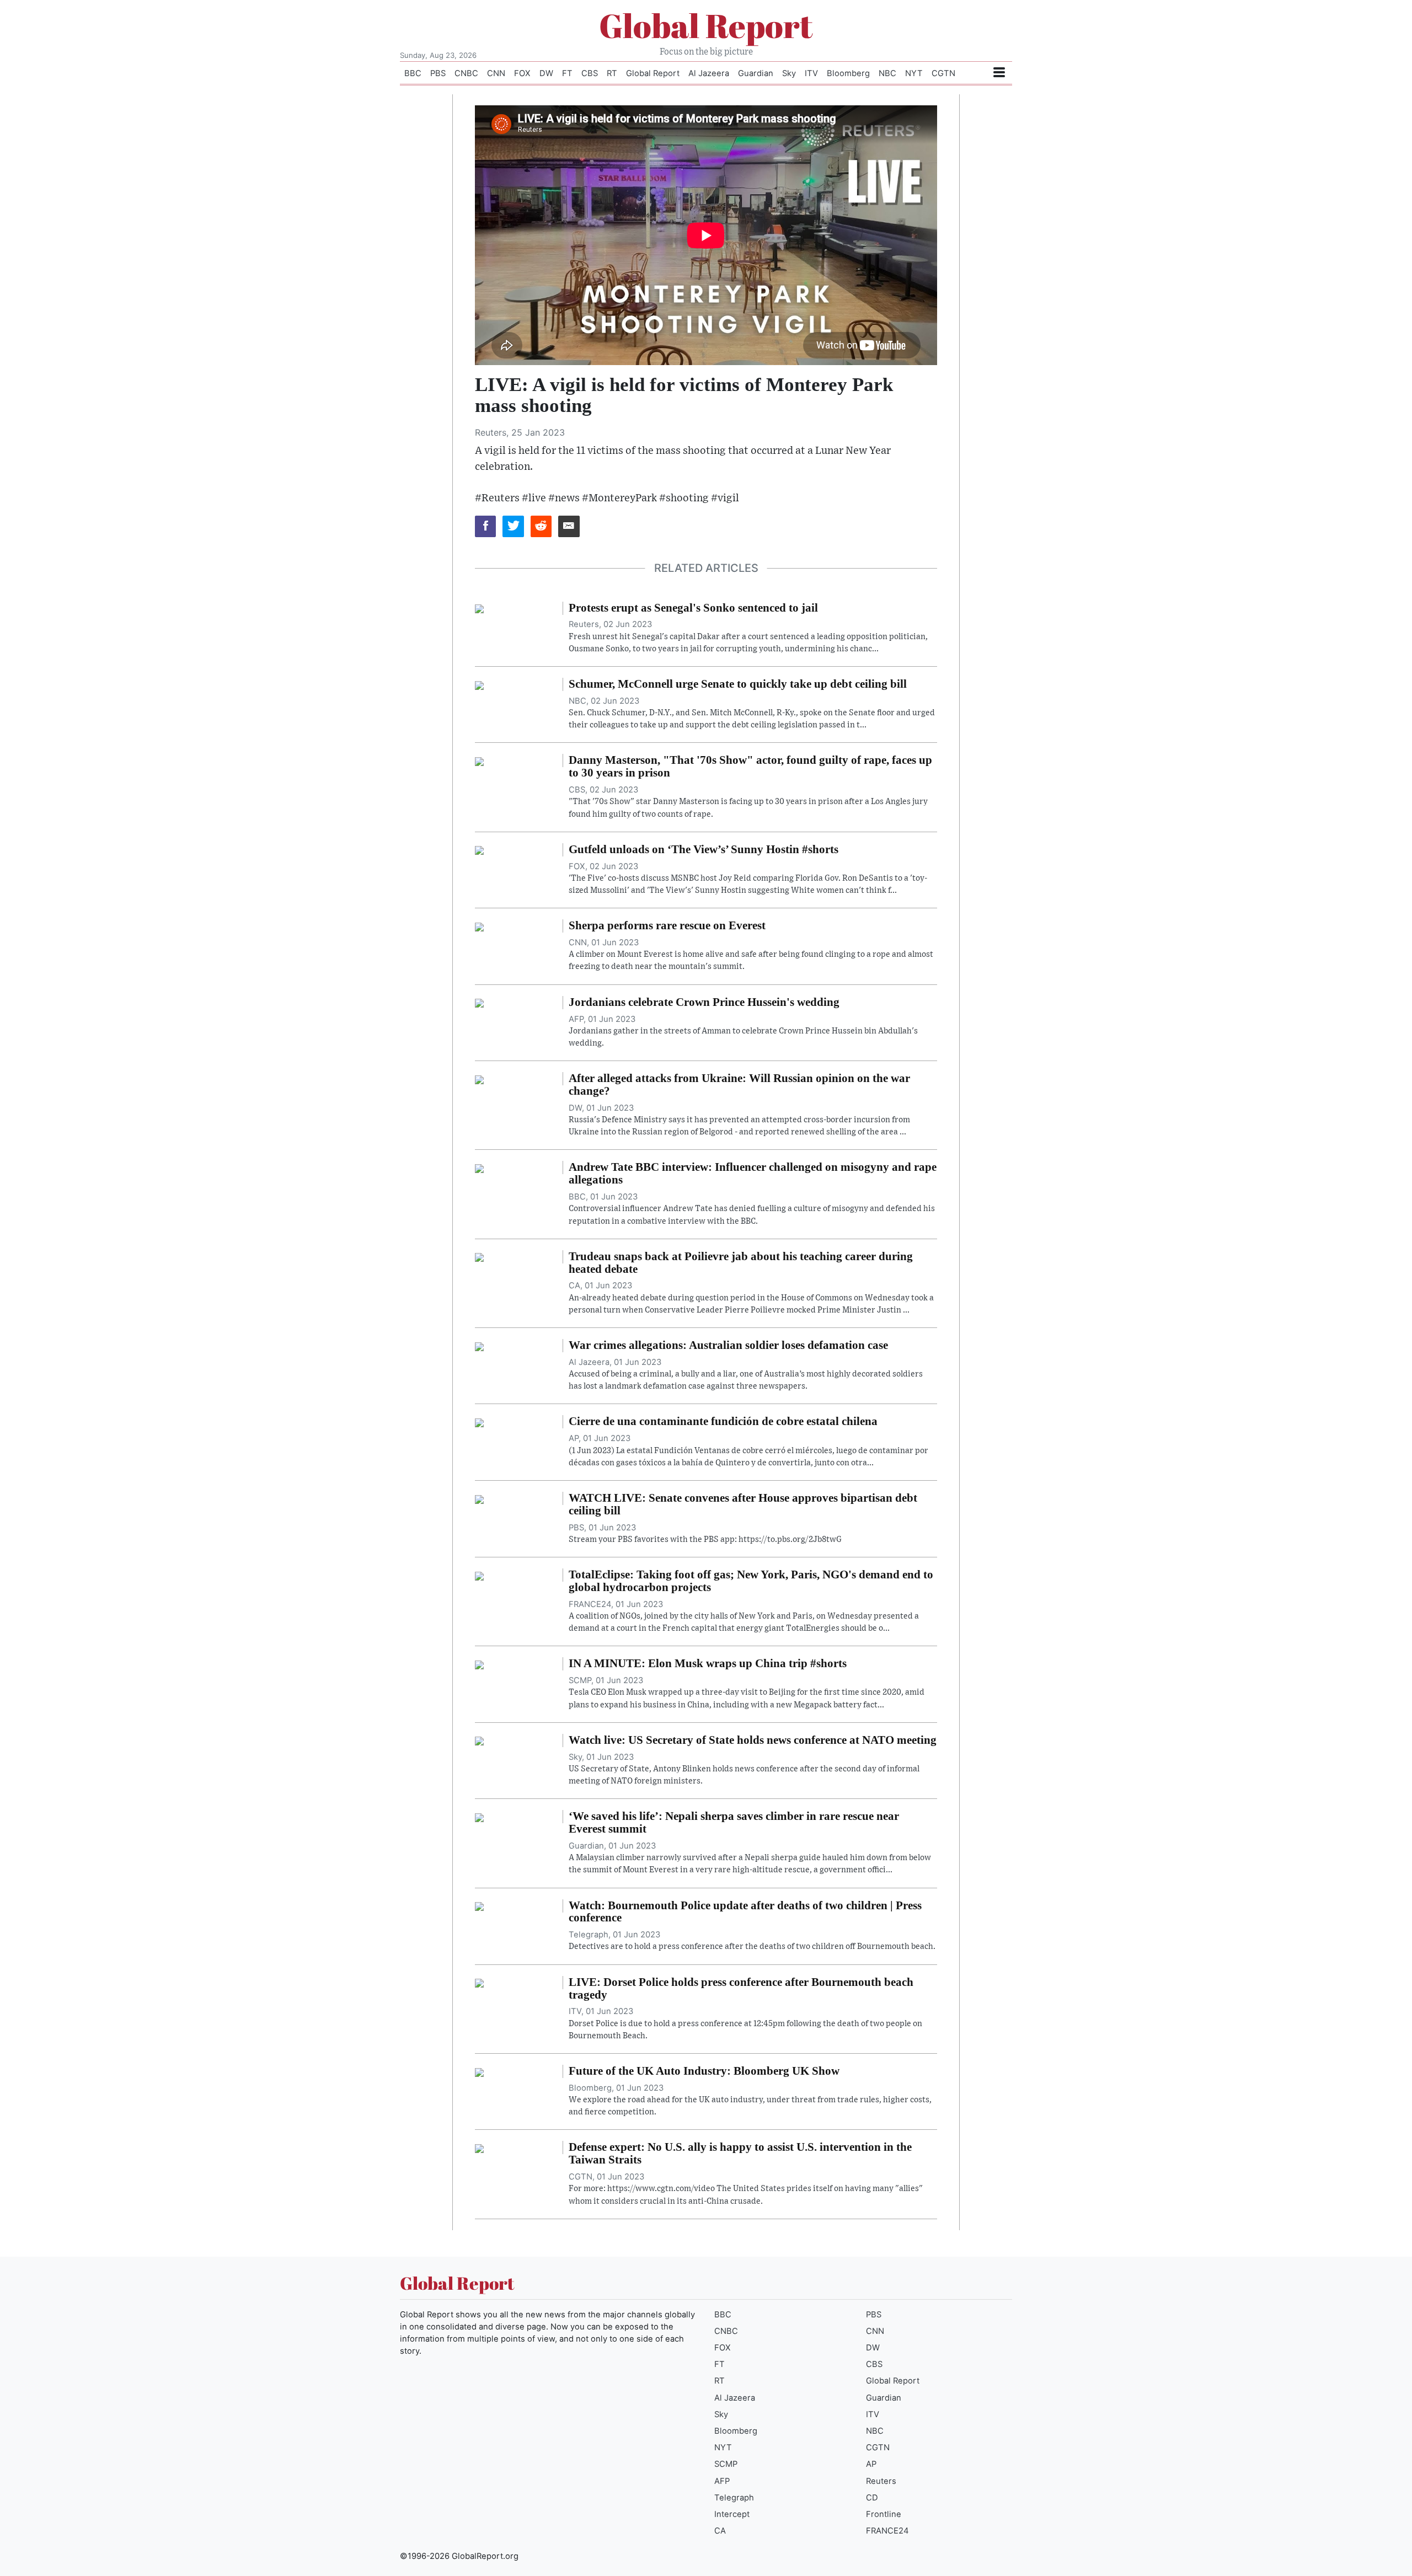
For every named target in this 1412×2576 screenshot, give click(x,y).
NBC (887, 73)
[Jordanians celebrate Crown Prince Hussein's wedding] (479, 1003)
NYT (914, 73)
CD (872, 2498)
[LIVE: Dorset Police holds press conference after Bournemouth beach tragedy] (479, 1983)
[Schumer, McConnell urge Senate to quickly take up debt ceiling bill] (479, 684)
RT (612, 73)
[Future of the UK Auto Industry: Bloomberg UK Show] (479, 2071)
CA (720, 2531)
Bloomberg (848, 73)
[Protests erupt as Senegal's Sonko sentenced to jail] (479, 608)
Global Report (706, 25)
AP (871, 2464)
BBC (413, 73)
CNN (496, 73)
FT (567, 73)
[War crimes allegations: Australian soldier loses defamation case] (479, 1346)
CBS (590, 73)
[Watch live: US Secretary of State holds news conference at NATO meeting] (479, 1740)
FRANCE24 (887, 2531)
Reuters (881, 2481)
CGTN (943, 73)
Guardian (756, 73)
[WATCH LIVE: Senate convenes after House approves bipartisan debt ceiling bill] (479, 1498)
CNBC (466, 73)
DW (546, 73)
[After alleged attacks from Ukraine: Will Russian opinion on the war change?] (479, 1079)
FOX (522, 73)
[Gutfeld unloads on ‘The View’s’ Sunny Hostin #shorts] (479, 850)
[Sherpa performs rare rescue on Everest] (479, 926)
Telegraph (734, 2498)
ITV (811, 73)
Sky (789, 73)
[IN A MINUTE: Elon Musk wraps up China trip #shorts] (479, 1664)
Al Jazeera (709, 73)
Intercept (732, 2514)
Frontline (884, 2514)
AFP (722, 2481)
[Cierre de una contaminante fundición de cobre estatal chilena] (479, 1422)
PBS (438, 73)
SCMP (726, 2464)
